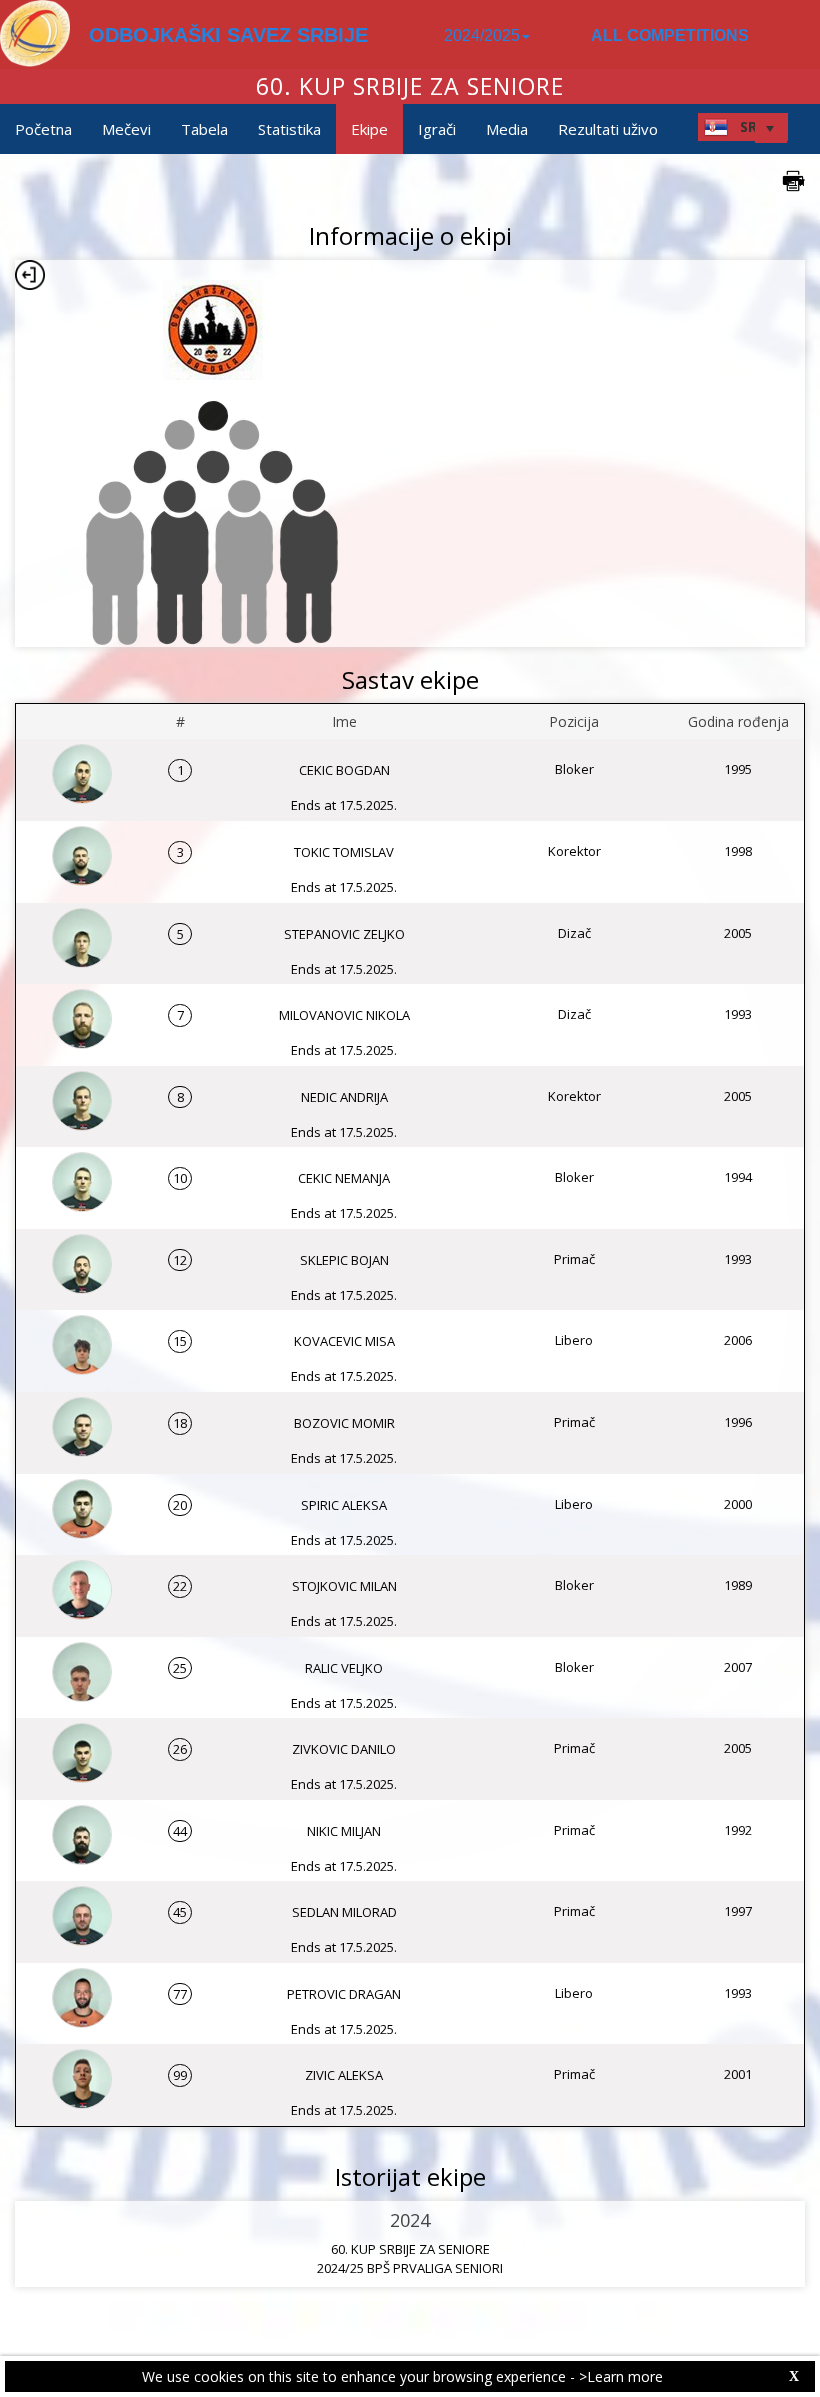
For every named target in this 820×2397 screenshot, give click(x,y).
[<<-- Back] (30, 275)
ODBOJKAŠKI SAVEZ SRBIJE (228, 35)
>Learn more (621, 2376)
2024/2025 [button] (482, 35)
